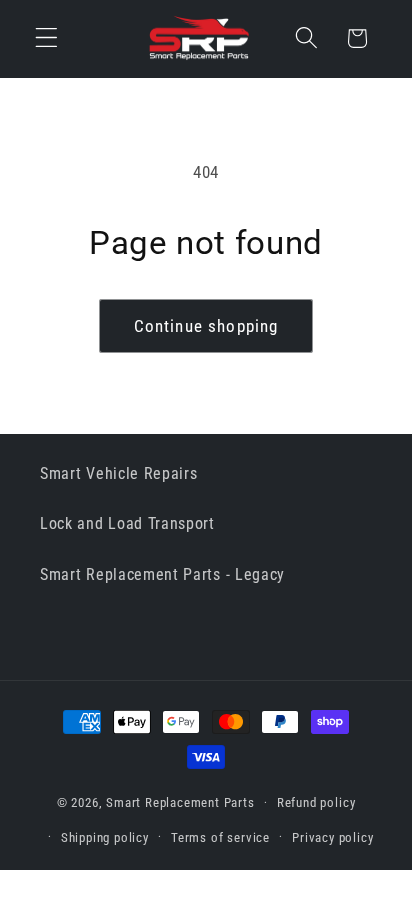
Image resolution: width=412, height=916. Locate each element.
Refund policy (316, 802)
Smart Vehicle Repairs (119, 473)
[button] (46, 38)
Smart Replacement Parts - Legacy (162, 574)
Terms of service (220, 837)
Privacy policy (332, 837)
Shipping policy (105, 837)
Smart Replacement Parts (180, 802)
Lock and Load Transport (127, 523)
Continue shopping (206, 326)
